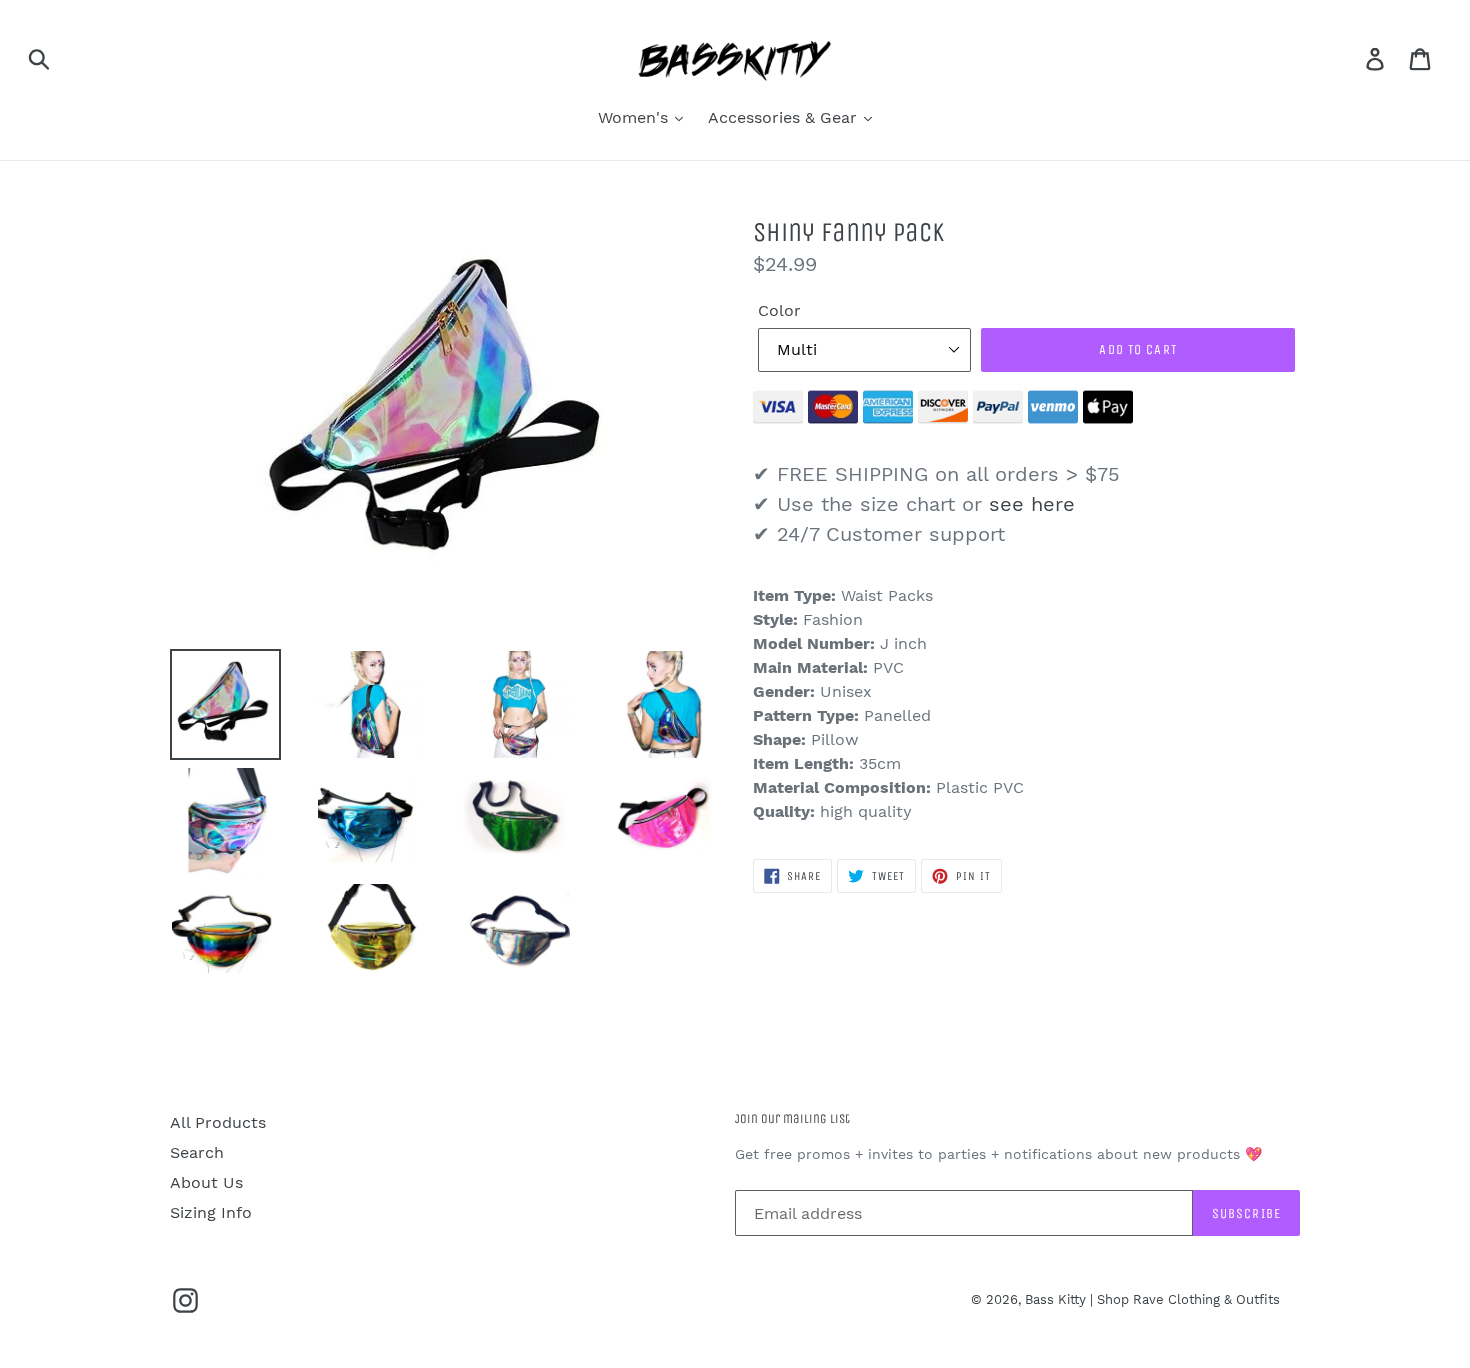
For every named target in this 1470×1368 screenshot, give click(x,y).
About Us (206, 1182)
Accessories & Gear (785, 117)
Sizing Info (211, 1212)
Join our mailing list (792, 1118)
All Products (218, 1122)
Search (197, 1152)
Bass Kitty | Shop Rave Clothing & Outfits (1152, 1299)
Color (779, 310)
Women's (635, 117)
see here (1032, 504)
